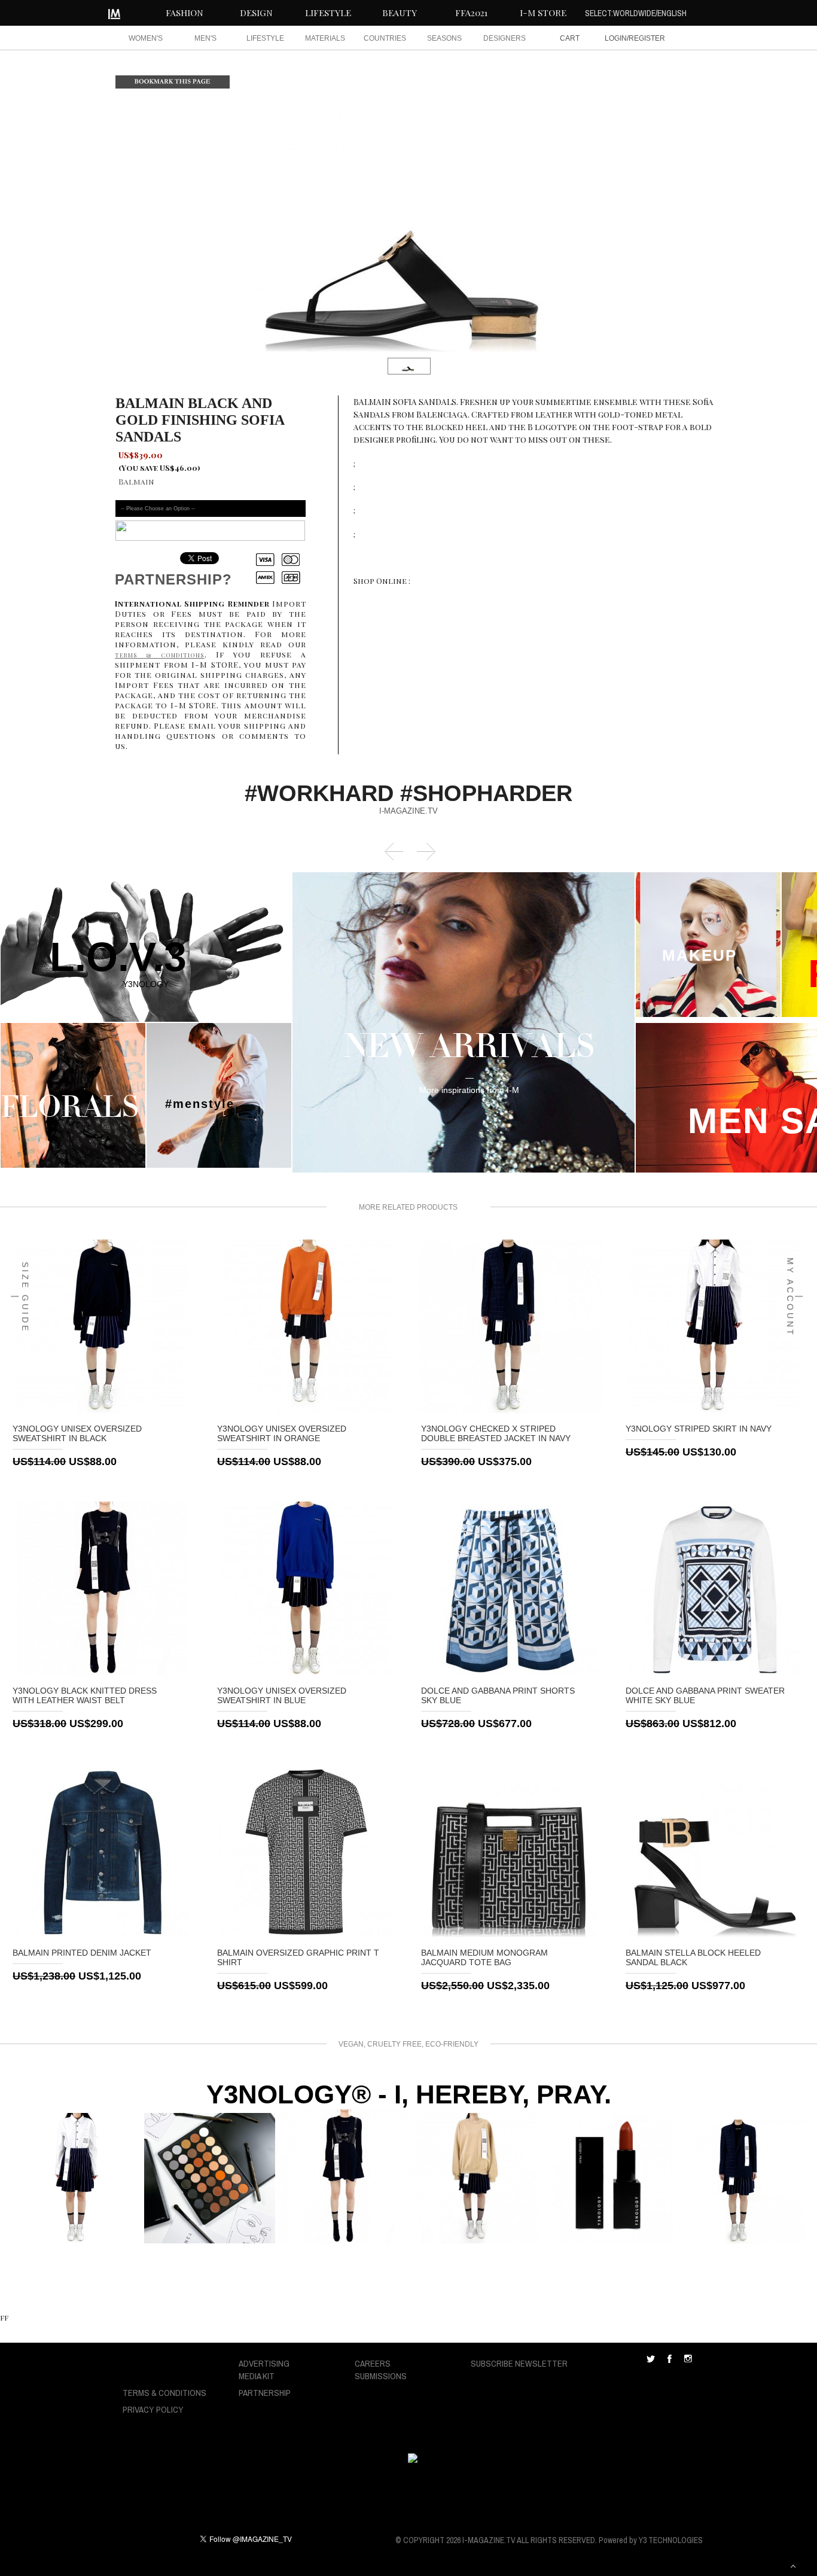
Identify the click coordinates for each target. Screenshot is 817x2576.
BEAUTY (400, 13)
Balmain (136, 481)
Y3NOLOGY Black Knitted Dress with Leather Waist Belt (85, 1695)
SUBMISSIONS (381, 2376)
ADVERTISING (264, 2363)
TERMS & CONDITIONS (164, 2393)
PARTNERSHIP (265, 2393)
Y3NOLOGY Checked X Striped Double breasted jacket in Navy (496, 1433)
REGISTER (647, 38)
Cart (570, 38)
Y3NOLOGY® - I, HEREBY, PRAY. (409, 2094)
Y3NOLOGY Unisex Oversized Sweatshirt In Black (77, 1433)
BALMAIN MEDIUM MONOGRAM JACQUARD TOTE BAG (484, 1957)
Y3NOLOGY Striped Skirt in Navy (699, 1429)
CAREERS (373, 2363)
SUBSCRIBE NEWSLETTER (519, 2363)
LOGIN (616, 38)
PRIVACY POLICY (153, 2409)
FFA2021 (471, 13)
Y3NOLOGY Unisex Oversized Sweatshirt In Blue (282, 1695)
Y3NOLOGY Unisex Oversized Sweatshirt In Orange (282, 1433)
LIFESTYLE (328, 13)
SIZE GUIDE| (20, 1297)
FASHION (185, 13)
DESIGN (256, 13)
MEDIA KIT (257, 2376)
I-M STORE (543, 13)
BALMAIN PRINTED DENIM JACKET (82, 1953)
